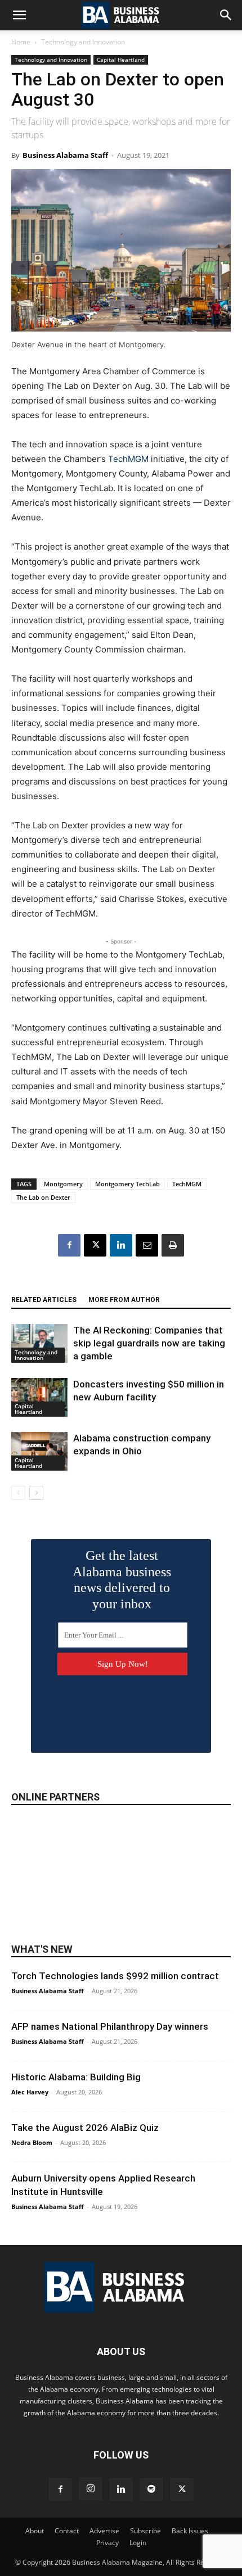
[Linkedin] (121, 1245)
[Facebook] (69, 1245)
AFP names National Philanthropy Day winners (110, 2026)
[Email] (147, 1245)
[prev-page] (18, 1493)
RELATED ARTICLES (44, 1300)
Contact (67, 2531)
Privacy (107, 2543)
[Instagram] (91, 2489)
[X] (95, 1245)
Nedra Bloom (32, 2142)
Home (21, 42)
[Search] (226, 15)
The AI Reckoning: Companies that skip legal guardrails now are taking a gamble (149, 1343)
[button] (19, 15)
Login (138, 2543)
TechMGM (128, 459)
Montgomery (63, 1184)
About (35, 2531)
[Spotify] (151, 2489)
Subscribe (145, 2531)
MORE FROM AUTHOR (124, 1300)
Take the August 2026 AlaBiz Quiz (85, 2128)
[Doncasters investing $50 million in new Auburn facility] (39, 1397)
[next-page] (36, 1493)
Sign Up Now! (123, 1664)
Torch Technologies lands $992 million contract (115, 1976)
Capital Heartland (121, 60)
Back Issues (190, 2531)
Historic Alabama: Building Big (76, 2077)
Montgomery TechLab (127, 1184)
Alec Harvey (30, 2092)
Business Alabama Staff (65, 155)
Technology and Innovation (83, 42)
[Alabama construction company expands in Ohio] (39, 1451)
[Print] (173, 1245)
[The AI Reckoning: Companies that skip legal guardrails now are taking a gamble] (39, 1343)
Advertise (104, 2531)
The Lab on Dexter (43, 1197)
